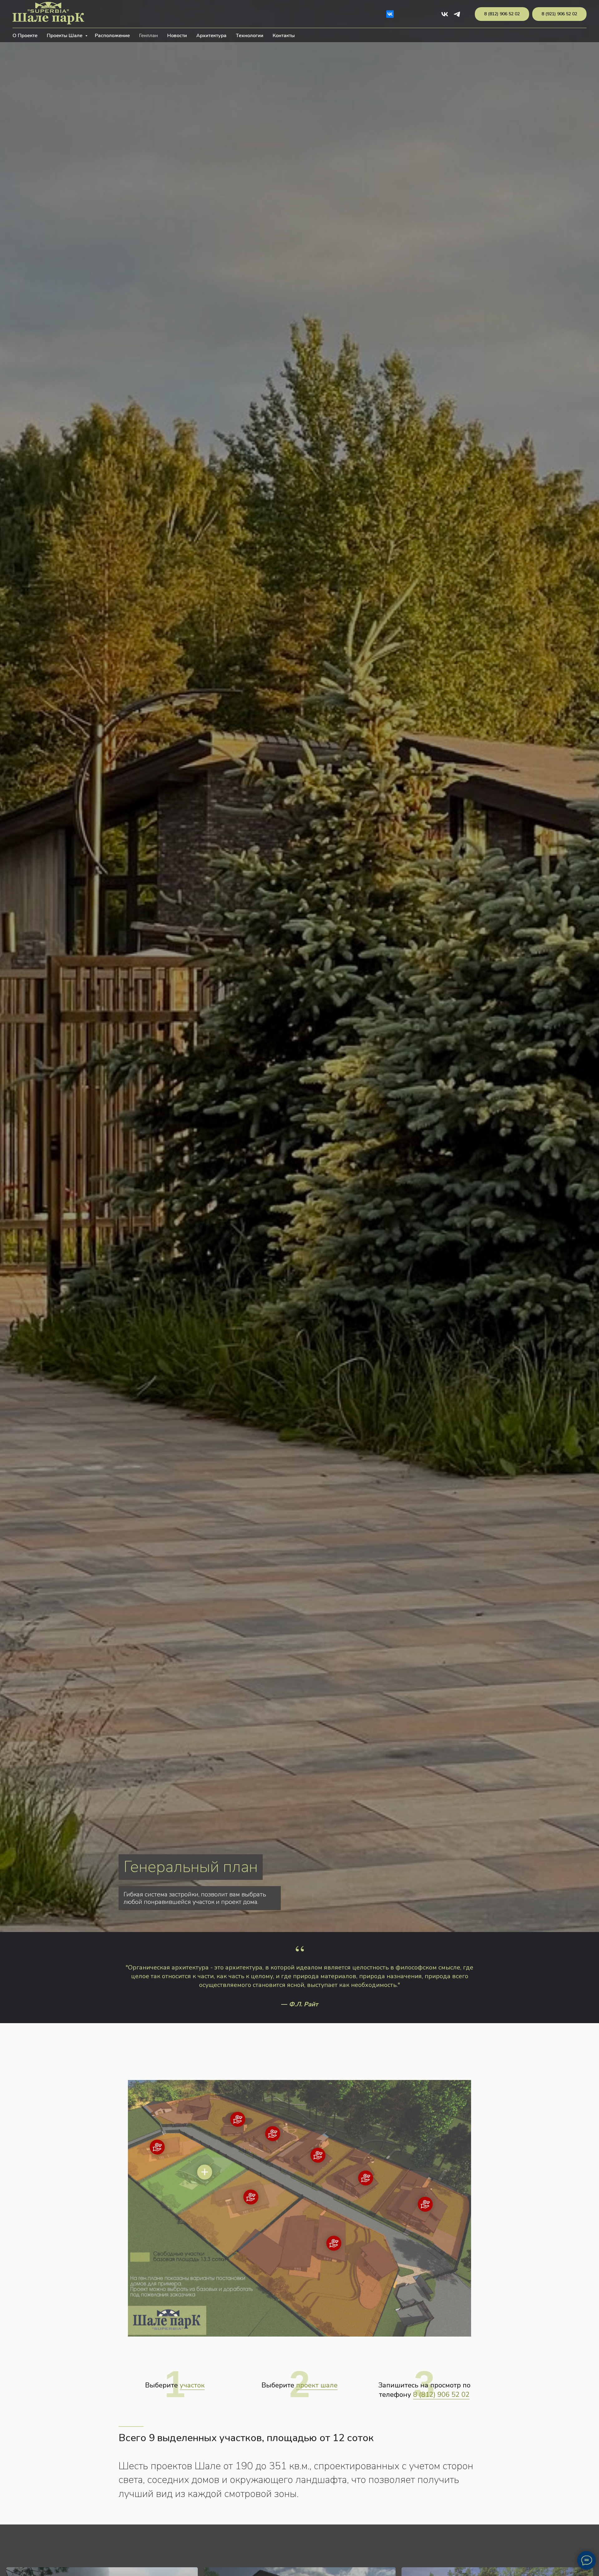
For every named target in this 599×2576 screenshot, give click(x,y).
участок (192, 2385)
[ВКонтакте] (390, 14)
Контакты (284, 36)
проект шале (317, 2385)
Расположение (112, 36)
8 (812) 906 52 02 (441, 2395)
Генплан (149, 36)
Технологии (250, 36)
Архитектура (211, 36)
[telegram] (457, 14)
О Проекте (25, 36)
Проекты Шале (65, 36)
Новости (177, 36)
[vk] (445, 14)
